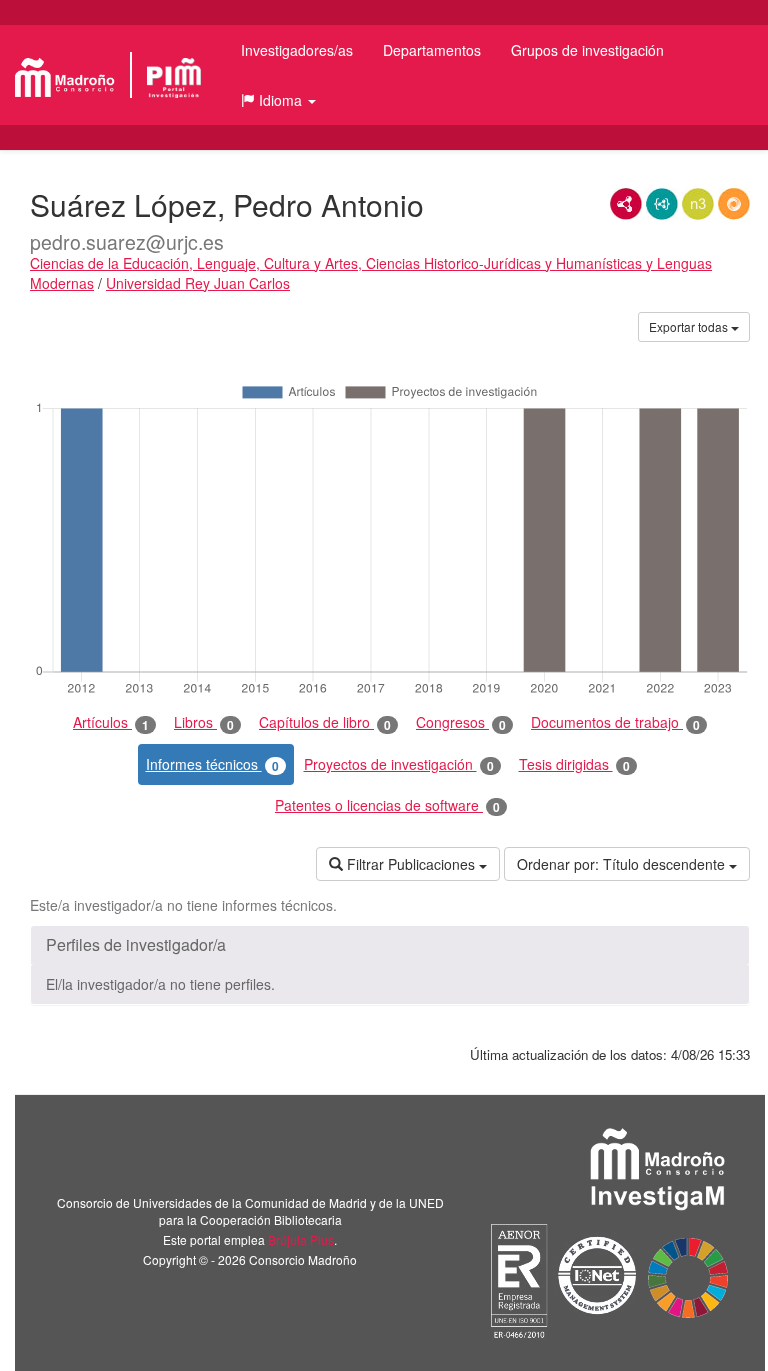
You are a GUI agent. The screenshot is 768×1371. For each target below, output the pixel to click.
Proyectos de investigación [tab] (399, 764)
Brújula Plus (301, 1239)
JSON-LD (662, 204)
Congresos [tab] (461, 722)
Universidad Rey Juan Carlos (198, 283)
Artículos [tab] (111, 722)
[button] (278, 100)
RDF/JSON (734, 204)
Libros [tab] (204, 722)
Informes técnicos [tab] (212, 764)
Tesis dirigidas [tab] (574, 764)
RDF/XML (626, 204)
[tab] (390, 945)
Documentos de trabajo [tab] (615, 722)
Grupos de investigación (587, 50)
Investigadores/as (297, 50)
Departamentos (432, 50)
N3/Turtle (698, 204)
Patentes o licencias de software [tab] (387, 805)
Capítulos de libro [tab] (325, 722)
